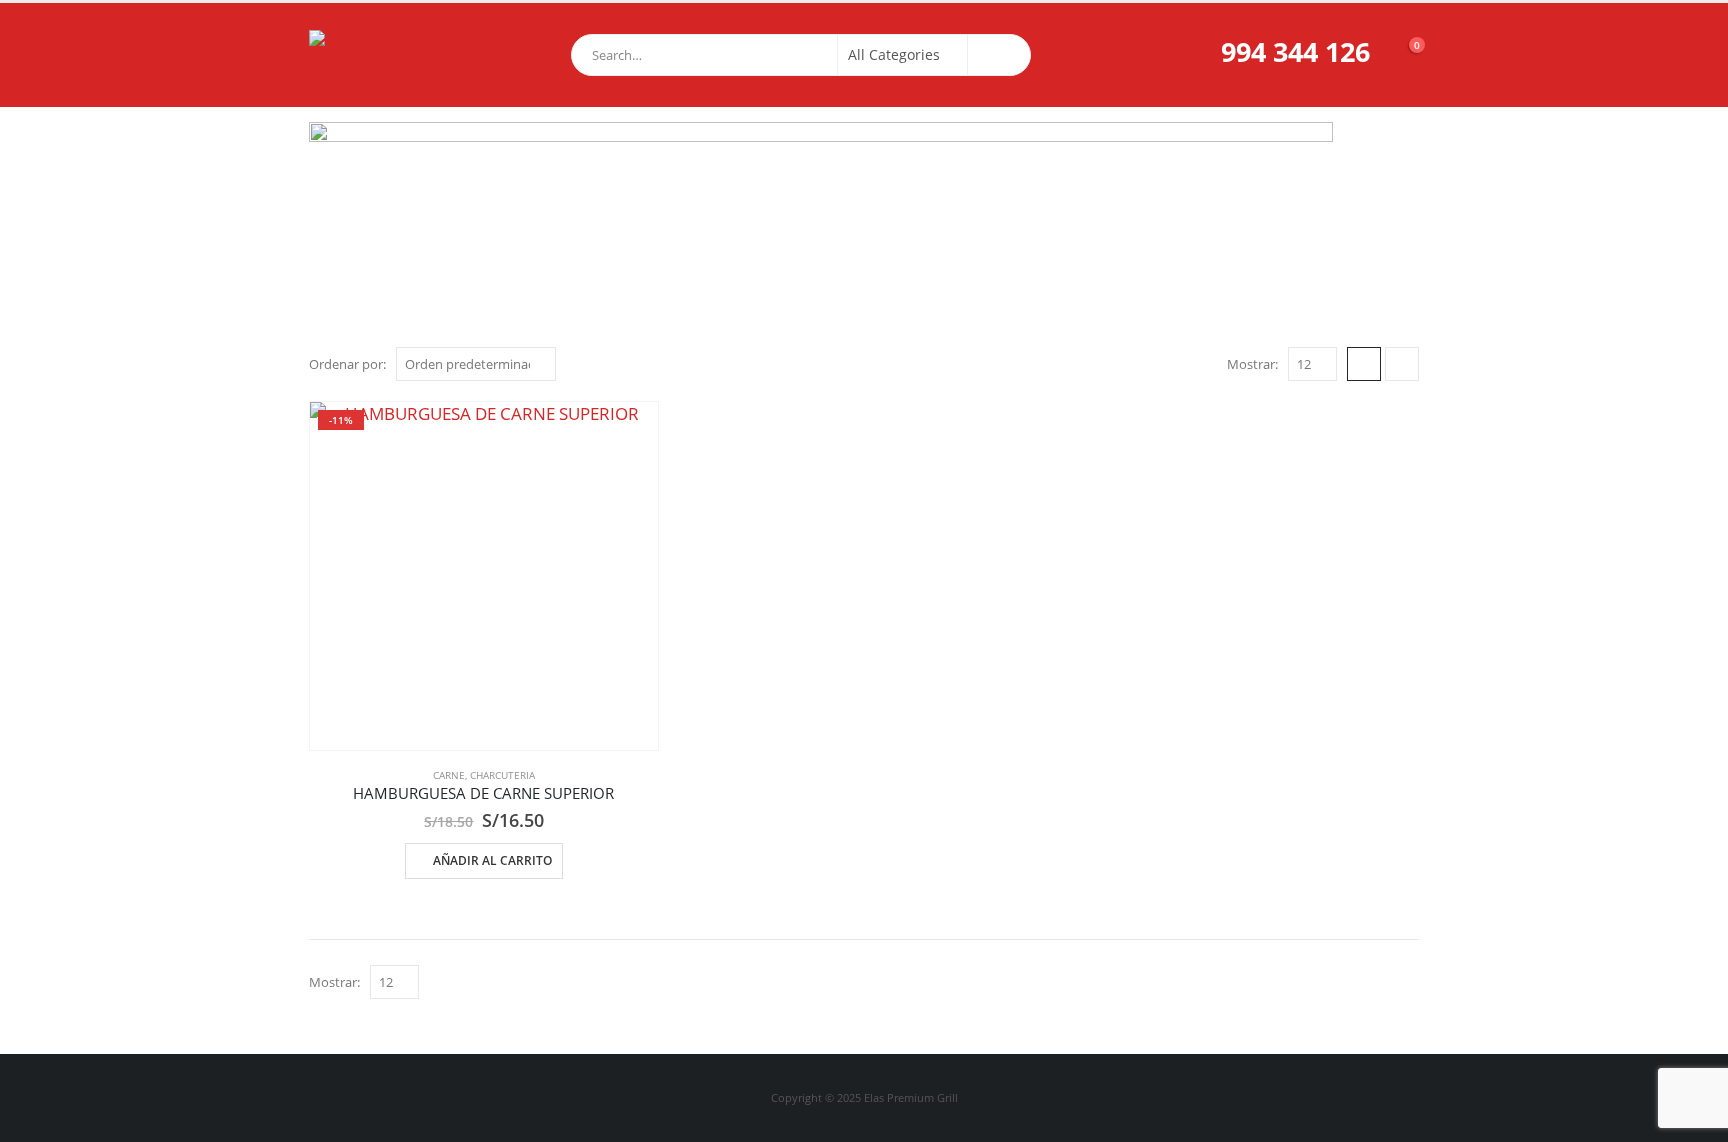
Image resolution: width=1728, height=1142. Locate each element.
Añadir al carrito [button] (492, 860)
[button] (1364, 364)
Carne (449, 775)
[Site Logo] (359, 55)
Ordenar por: (347, 364)
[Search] (999, 55)
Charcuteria (502, 775)
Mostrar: (1252, 364)
